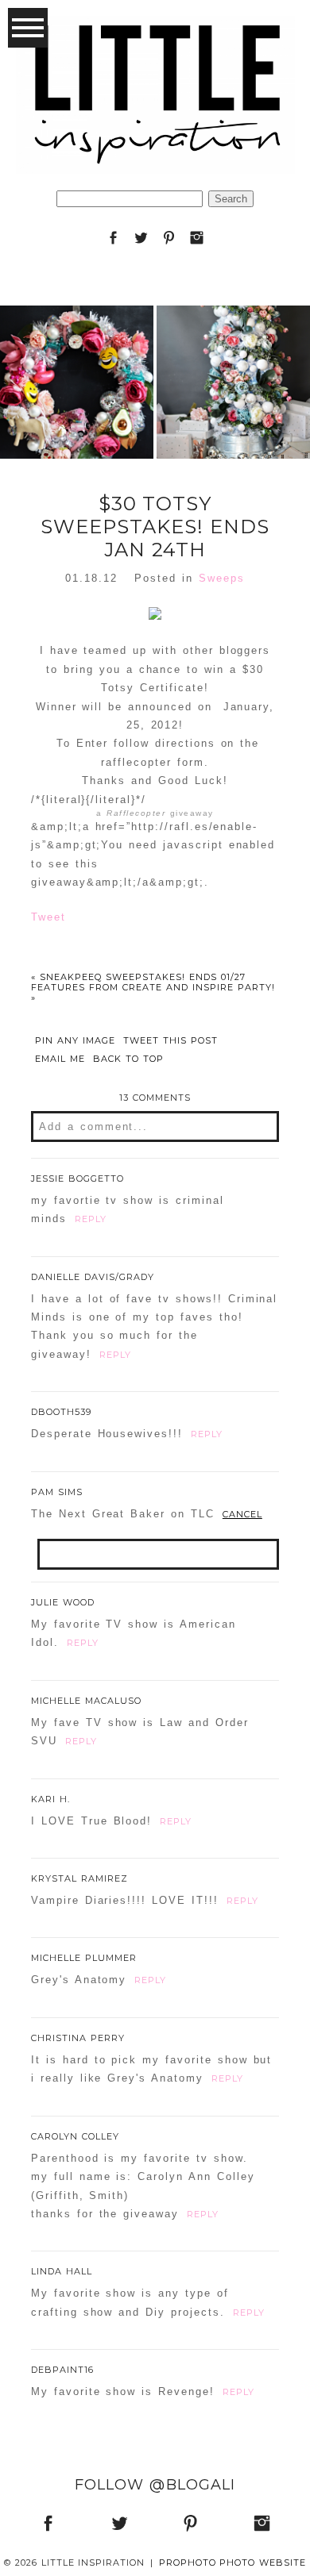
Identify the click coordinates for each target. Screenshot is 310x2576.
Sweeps (222, 578)
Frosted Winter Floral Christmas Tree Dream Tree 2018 (233, 343)
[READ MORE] (76, 434)
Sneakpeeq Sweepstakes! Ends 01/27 (138, 977)
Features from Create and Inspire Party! (153, 992)
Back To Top (128, 1059)
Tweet (48, 917)
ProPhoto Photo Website (233, 2563)
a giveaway (155, 813)
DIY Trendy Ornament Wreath (76, 343)
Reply (91, 1219)
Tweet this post (170, 1041)
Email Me (60, 1059)
